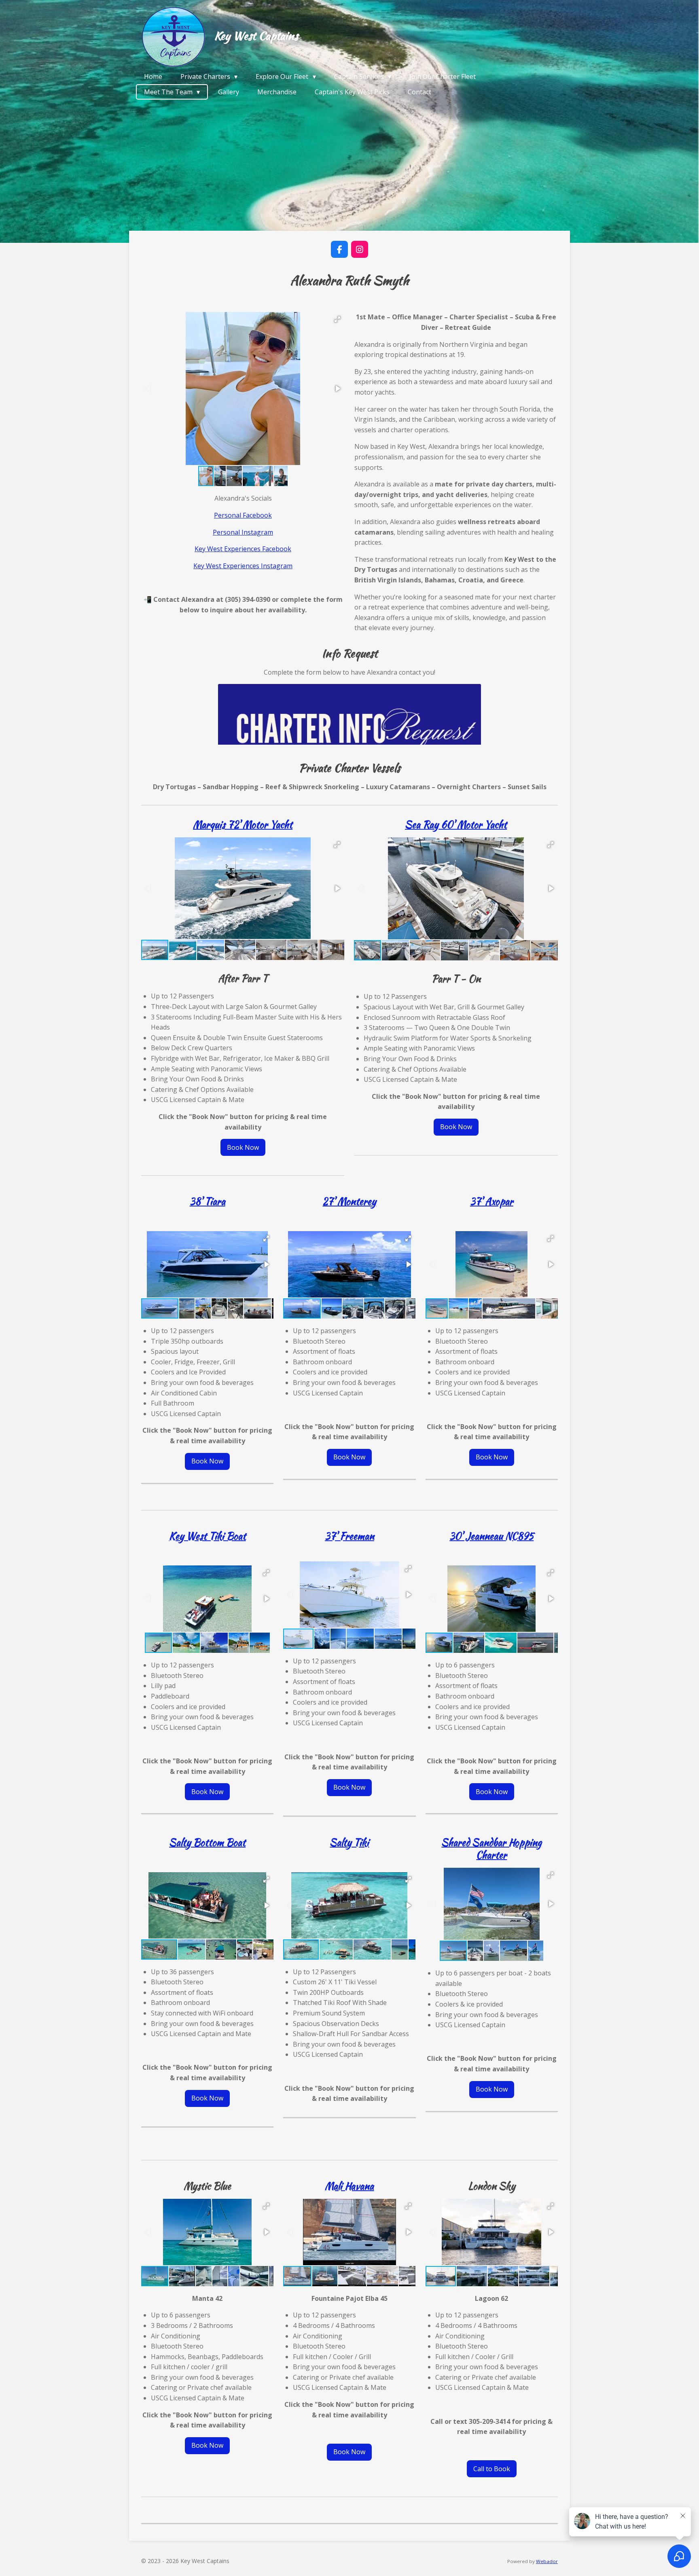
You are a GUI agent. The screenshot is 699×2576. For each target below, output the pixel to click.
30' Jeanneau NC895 (491, 1536)
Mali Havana (349, 2186)
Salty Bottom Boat (207, 1842)
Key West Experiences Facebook (243, 549)
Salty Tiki (349, 1842)
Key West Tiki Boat (208, 1536)
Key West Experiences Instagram (243, 566)
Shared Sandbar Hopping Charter (491, 1849)
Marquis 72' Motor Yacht (243, 825)
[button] (337, 319)
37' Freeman (349, 1536)
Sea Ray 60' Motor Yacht (456, 825)
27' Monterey (349, 1201)
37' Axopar (492, 1201)
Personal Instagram (243, 532)
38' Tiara (208, 1201)
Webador (547, 2561)
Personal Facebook (243, 515)
